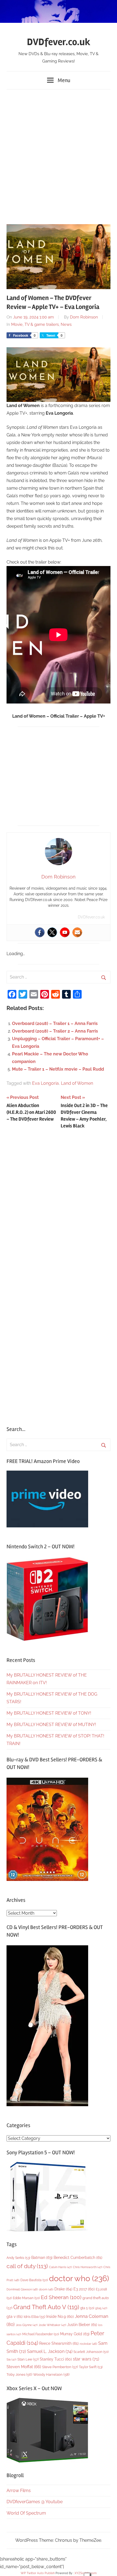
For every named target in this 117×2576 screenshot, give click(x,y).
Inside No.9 (60, 2316)
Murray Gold (75, 2334)
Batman (42, 2257)
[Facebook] (40, 932)
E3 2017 (84, 2289)
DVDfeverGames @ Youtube (35, 2502)
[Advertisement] (59, 154)
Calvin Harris (60, 2267)
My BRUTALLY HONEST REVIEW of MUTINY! (51, 1725)
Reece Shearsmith (59, 2343)
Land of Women (77, 1083)
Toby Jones (19, 2375)
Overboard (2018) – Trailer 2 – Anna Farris (55, 1031)
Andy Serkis (18, 2258)
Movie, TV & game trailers (35, 324)
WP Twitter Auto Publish (38, 2573)
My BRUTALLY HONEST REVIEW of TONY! (49, 1713)
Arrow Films (19, 2491)
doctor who (79, 2278)
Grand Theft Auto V (46, 2307)
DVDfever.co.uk (59, 42)
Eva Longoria (45, 1083)
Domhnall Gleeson (22, 2289)
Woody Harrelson (51, 2374)
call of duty (27, 2266)
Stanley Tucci (56, 2359)
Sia (11, 2360)
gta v (15, 2316)
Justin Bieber (82, 2325)
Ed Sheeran (61, 2297)
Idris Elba (34, 2317)
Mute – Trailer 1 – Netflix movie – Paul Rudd (58, 1069)
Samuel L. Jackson (50, 2351)
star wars (86, 2359)
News (66, 324)
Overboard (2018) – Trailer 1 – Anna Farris (55, 1023)
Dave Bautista (34, 2280)
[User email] (77, 932)
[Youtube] (65, 932)
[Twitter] (52, 932)
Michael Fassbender (41, 2334)
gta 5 (87, 2308)
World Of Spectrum (26, 2513)
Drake (63, 2289)
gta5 (101, 2308)
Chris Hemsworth (88, 2267)
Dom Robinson (84, 317)
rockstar (88, 2344)
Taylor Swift (91, 2367)
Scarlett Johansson (91, 2352)
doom (46, 2289)
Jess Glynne (27, 2325)
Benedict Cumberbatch (78, 2258)
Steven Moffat (24, 2367)
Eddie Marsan (26, 2298)
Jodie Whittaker (52, 2325)
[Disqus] (59, 1205)
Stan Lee (28, 2359)
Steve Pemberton (60, 2367)
